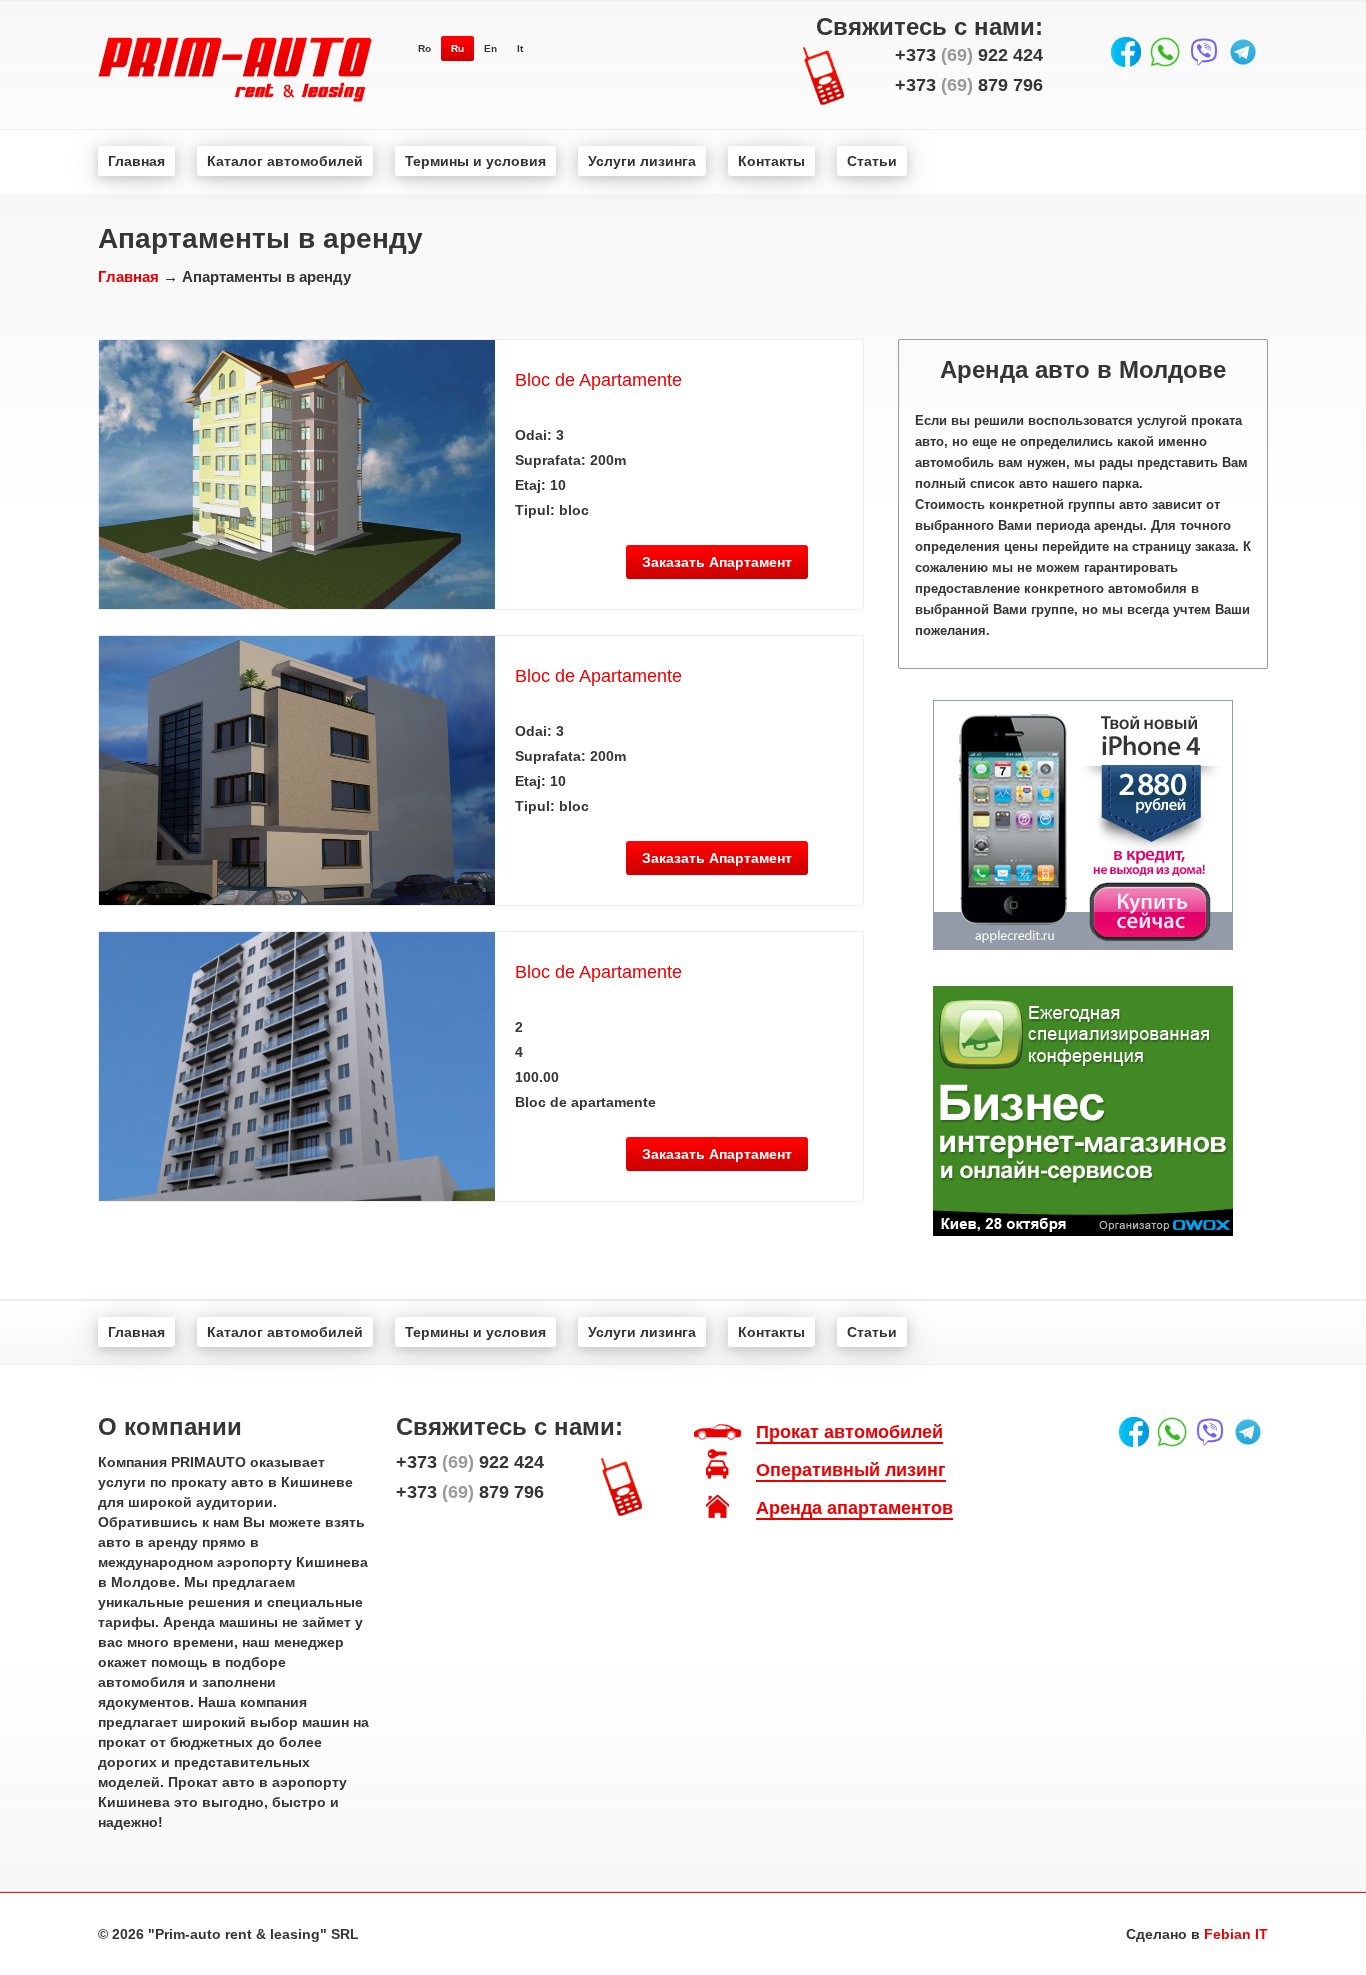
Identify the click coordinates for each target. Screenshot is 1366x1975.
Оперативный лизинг (851, 1470)
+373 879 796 (969, 85)
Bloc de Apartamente (598, 380)
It (520, 48)
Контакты (771, 161)
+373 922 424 (969, 55)
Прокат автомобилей (849, 1432)
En (490, 48)
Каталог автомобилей (285, 161)
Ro (424, 48)
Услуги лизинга (642, 161)
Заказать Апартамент (717, 562)
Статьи (872, 161)
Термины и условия (475, 161)
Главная (136, 161)
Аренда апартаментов (854, 1508)
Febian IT (1236, 1934)
